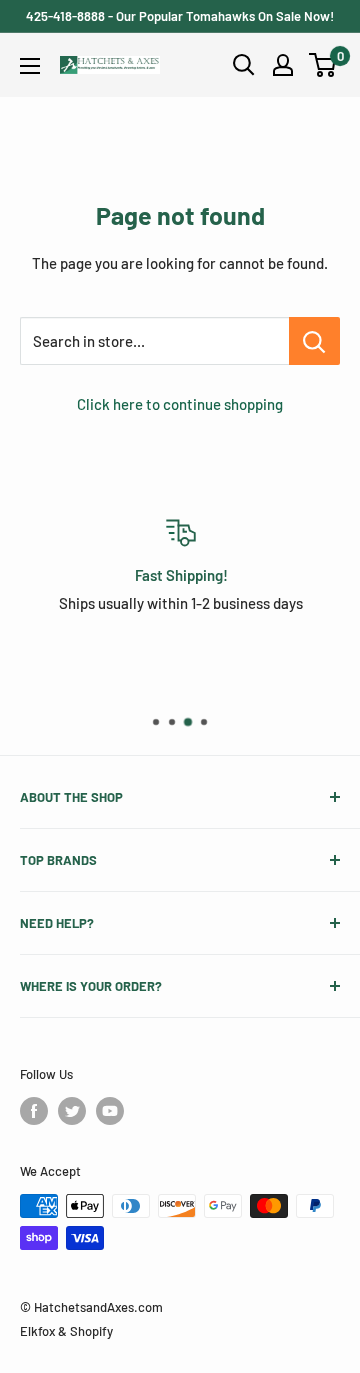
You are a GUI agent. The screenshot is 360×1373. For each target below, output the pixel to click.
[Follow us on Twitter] (72, 1111)
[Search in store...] (314, 341)
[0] (323, 65)
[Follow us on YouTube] (110, 1111)
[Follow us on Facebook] (34, 1111)
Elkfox (37, 1331)
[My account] (283, 65)
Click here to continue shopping (180, 404)
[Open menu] (30, 66)
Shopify (91, 1331)
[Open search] (244, 65)
